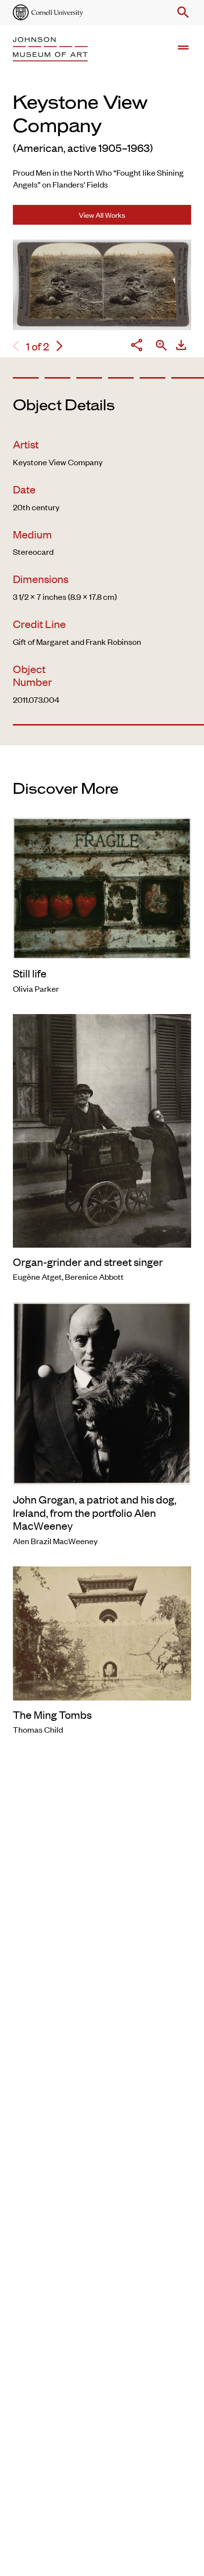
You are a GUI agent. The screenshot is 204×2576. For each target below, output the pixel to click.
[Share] (137, 346)
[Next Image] (59, 346)
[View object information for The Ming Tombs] (102, 1632)
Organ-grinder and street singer (88, 1262)
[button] (181, 12)
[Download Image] (181, 346)
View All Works (102, 215)
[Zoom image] (161, 346)
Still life (30, 973)
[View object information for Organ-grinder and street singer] (102, 1129)
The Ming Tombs (52, 1714)
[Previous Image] (16, 346)
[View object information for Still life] (102, 887)
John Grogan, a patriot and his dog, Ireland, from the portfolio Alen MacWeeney (95, 1512)
